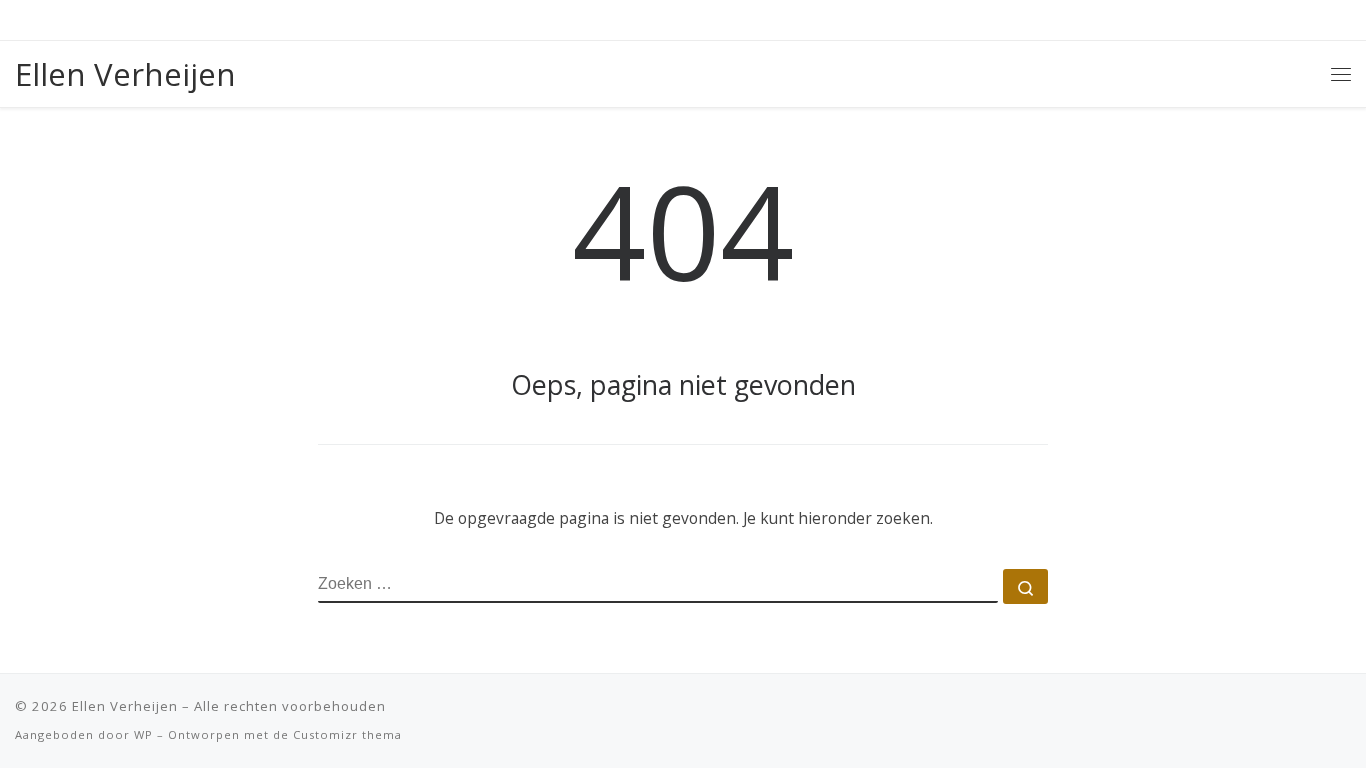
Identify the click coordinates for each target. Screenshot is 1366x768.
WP (143, 734)
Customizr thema (347, 734)
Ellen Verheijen (125, 706)
